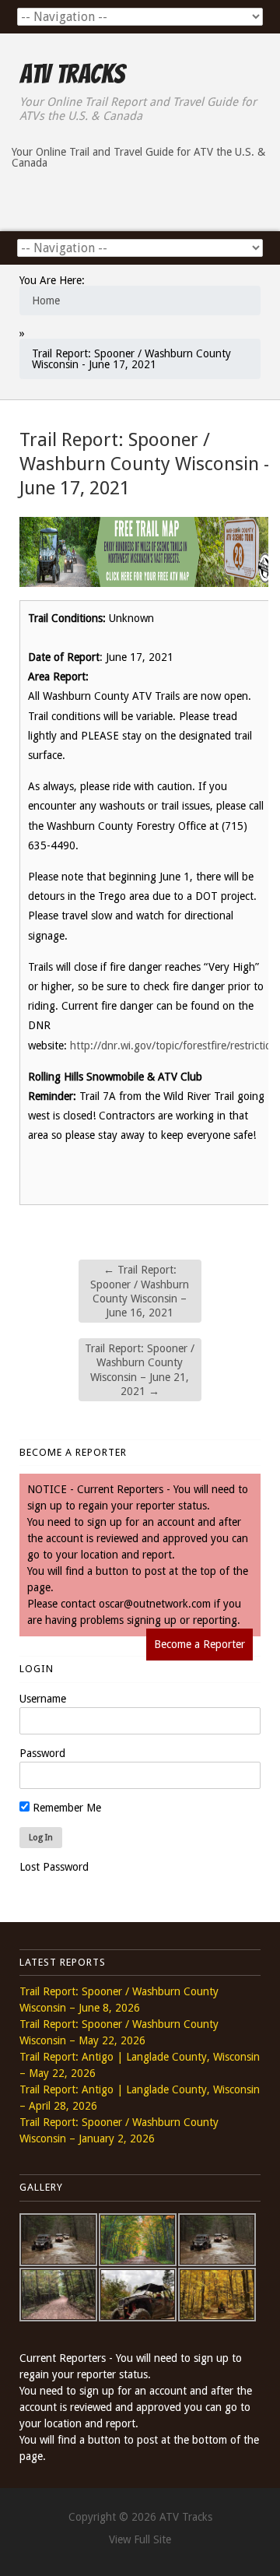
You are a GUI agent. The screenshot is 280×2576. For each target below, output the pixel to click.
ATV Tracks (72, 74)
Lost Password (54, 1867)
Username (43, 1699)
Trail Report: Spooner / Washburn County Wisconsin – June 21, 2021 (140, 1370)
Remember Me (65, 1808)
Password (42, 1753)
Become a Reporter (199, 1644)
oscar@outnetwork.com (155, 1604)
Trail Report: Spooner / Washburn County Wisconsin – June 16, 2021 (140, 1291)
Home (46, 300)
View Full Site (140, 2539)
